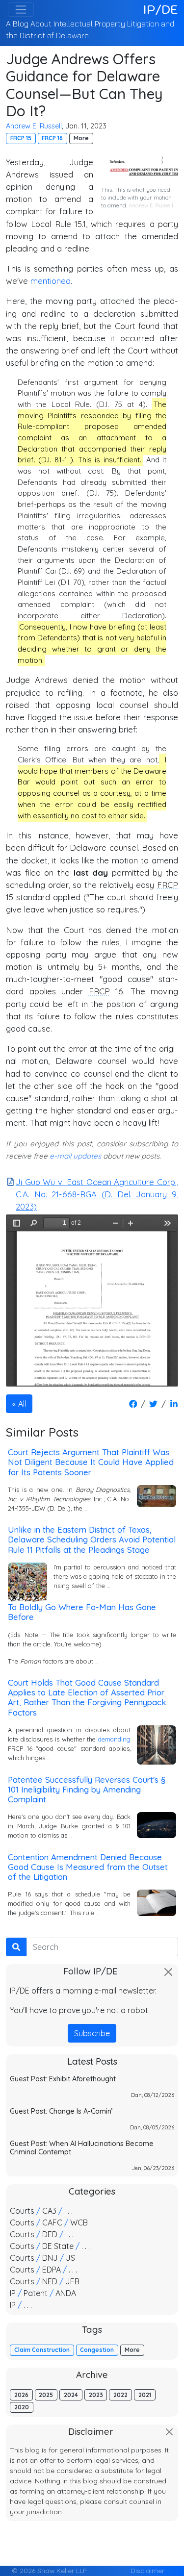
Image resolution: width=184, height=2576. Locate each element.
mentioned (51, 281)
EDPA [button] (52, 2270)
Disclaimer (147, 2570)
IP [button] (13, 2293)
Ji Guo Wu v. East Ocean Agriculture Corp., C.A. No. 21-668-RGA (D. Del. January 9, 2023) (97, 1194)
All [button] (22, 1404)
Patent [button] (36, 2293)
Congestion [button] (97, 2350)
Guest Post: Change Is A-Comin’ (61, 2111)
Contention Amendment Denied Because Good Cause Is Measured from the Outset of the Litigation (88, 1867)
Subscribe (92, 2033)
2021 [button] (145, 2395)
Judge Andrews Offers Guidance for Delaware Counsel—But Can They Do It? (84, 85)
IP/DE (161, 9)
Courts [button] (22, 2211)
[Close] (168, 1972)
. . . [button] (68, 2211)
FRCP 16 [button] (52, 138)
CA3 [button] (49, 2211)
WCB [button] (79, 2222)
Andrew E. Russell (34, 126)
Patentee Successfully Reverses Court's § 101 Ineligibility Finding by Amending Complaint (87, 1789)
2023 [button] (96, 2395)
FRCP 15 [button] (21, 138)
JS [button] (70, 2258)
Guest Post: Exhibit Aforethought (63, 2079)
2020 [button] (22, 2407)
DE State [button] (58, 2246)
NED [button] (50, 2281)
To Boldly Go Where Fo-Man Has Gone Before (82, 1612)
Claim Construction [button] (42, 2350)
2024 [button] (71, 2395)
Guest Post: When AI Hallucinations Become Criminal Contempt (82, 2148)
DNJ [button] (50, 2258)
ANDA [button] (66, 2293)
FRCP (168, 885)
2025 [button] (46, 2395)
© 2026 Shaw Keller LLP (49, 2570)
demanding (114, 1739)
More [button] (81, 138)
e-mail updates (75, 1156)
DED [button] (50, 2234)
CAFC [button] (52, 2222)
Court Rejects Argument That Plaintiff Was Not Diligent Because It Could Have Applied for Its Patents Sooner (91, 1462)
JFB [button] (72, 2281)
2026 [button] (21, 2395)
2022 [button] (120, 2395)
